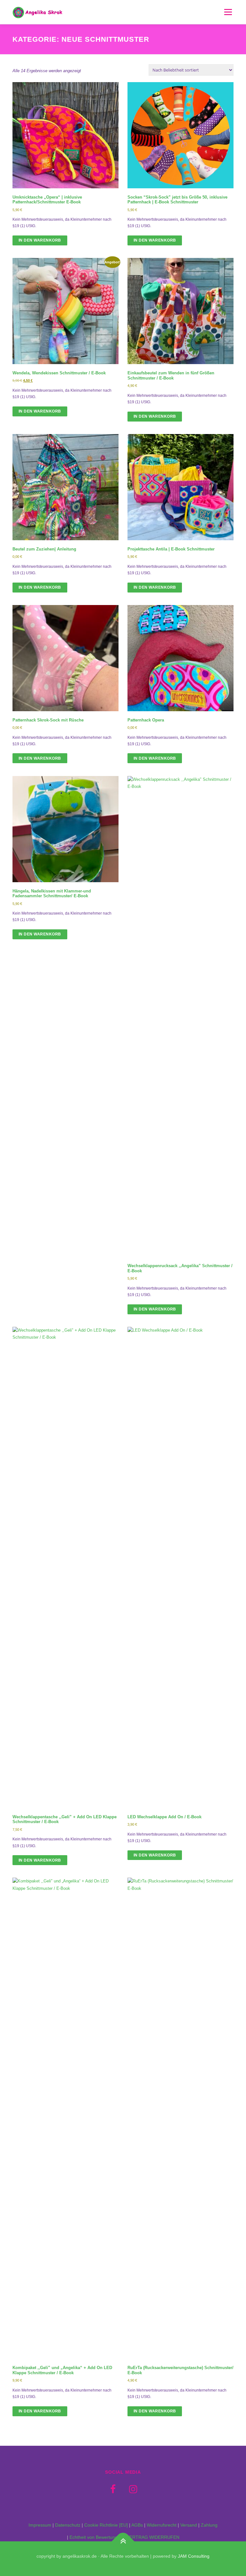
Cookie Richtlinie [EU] (106, 2525)
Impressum (40, 2525)
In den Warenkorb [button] (40, 240)
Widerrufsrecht (162, 2525)
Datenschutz (68, 2525)
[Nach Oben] (123, 2542)
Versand (189, 2525)
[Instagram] (133, 2489)
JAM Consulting (194, 2556)
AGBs (137, 2525)
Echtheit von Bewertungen (96, 2537)
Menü (227, 12)
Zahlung (209, 2525)
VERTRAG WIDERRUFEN (153, 2537)
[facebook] (113, 2489)
